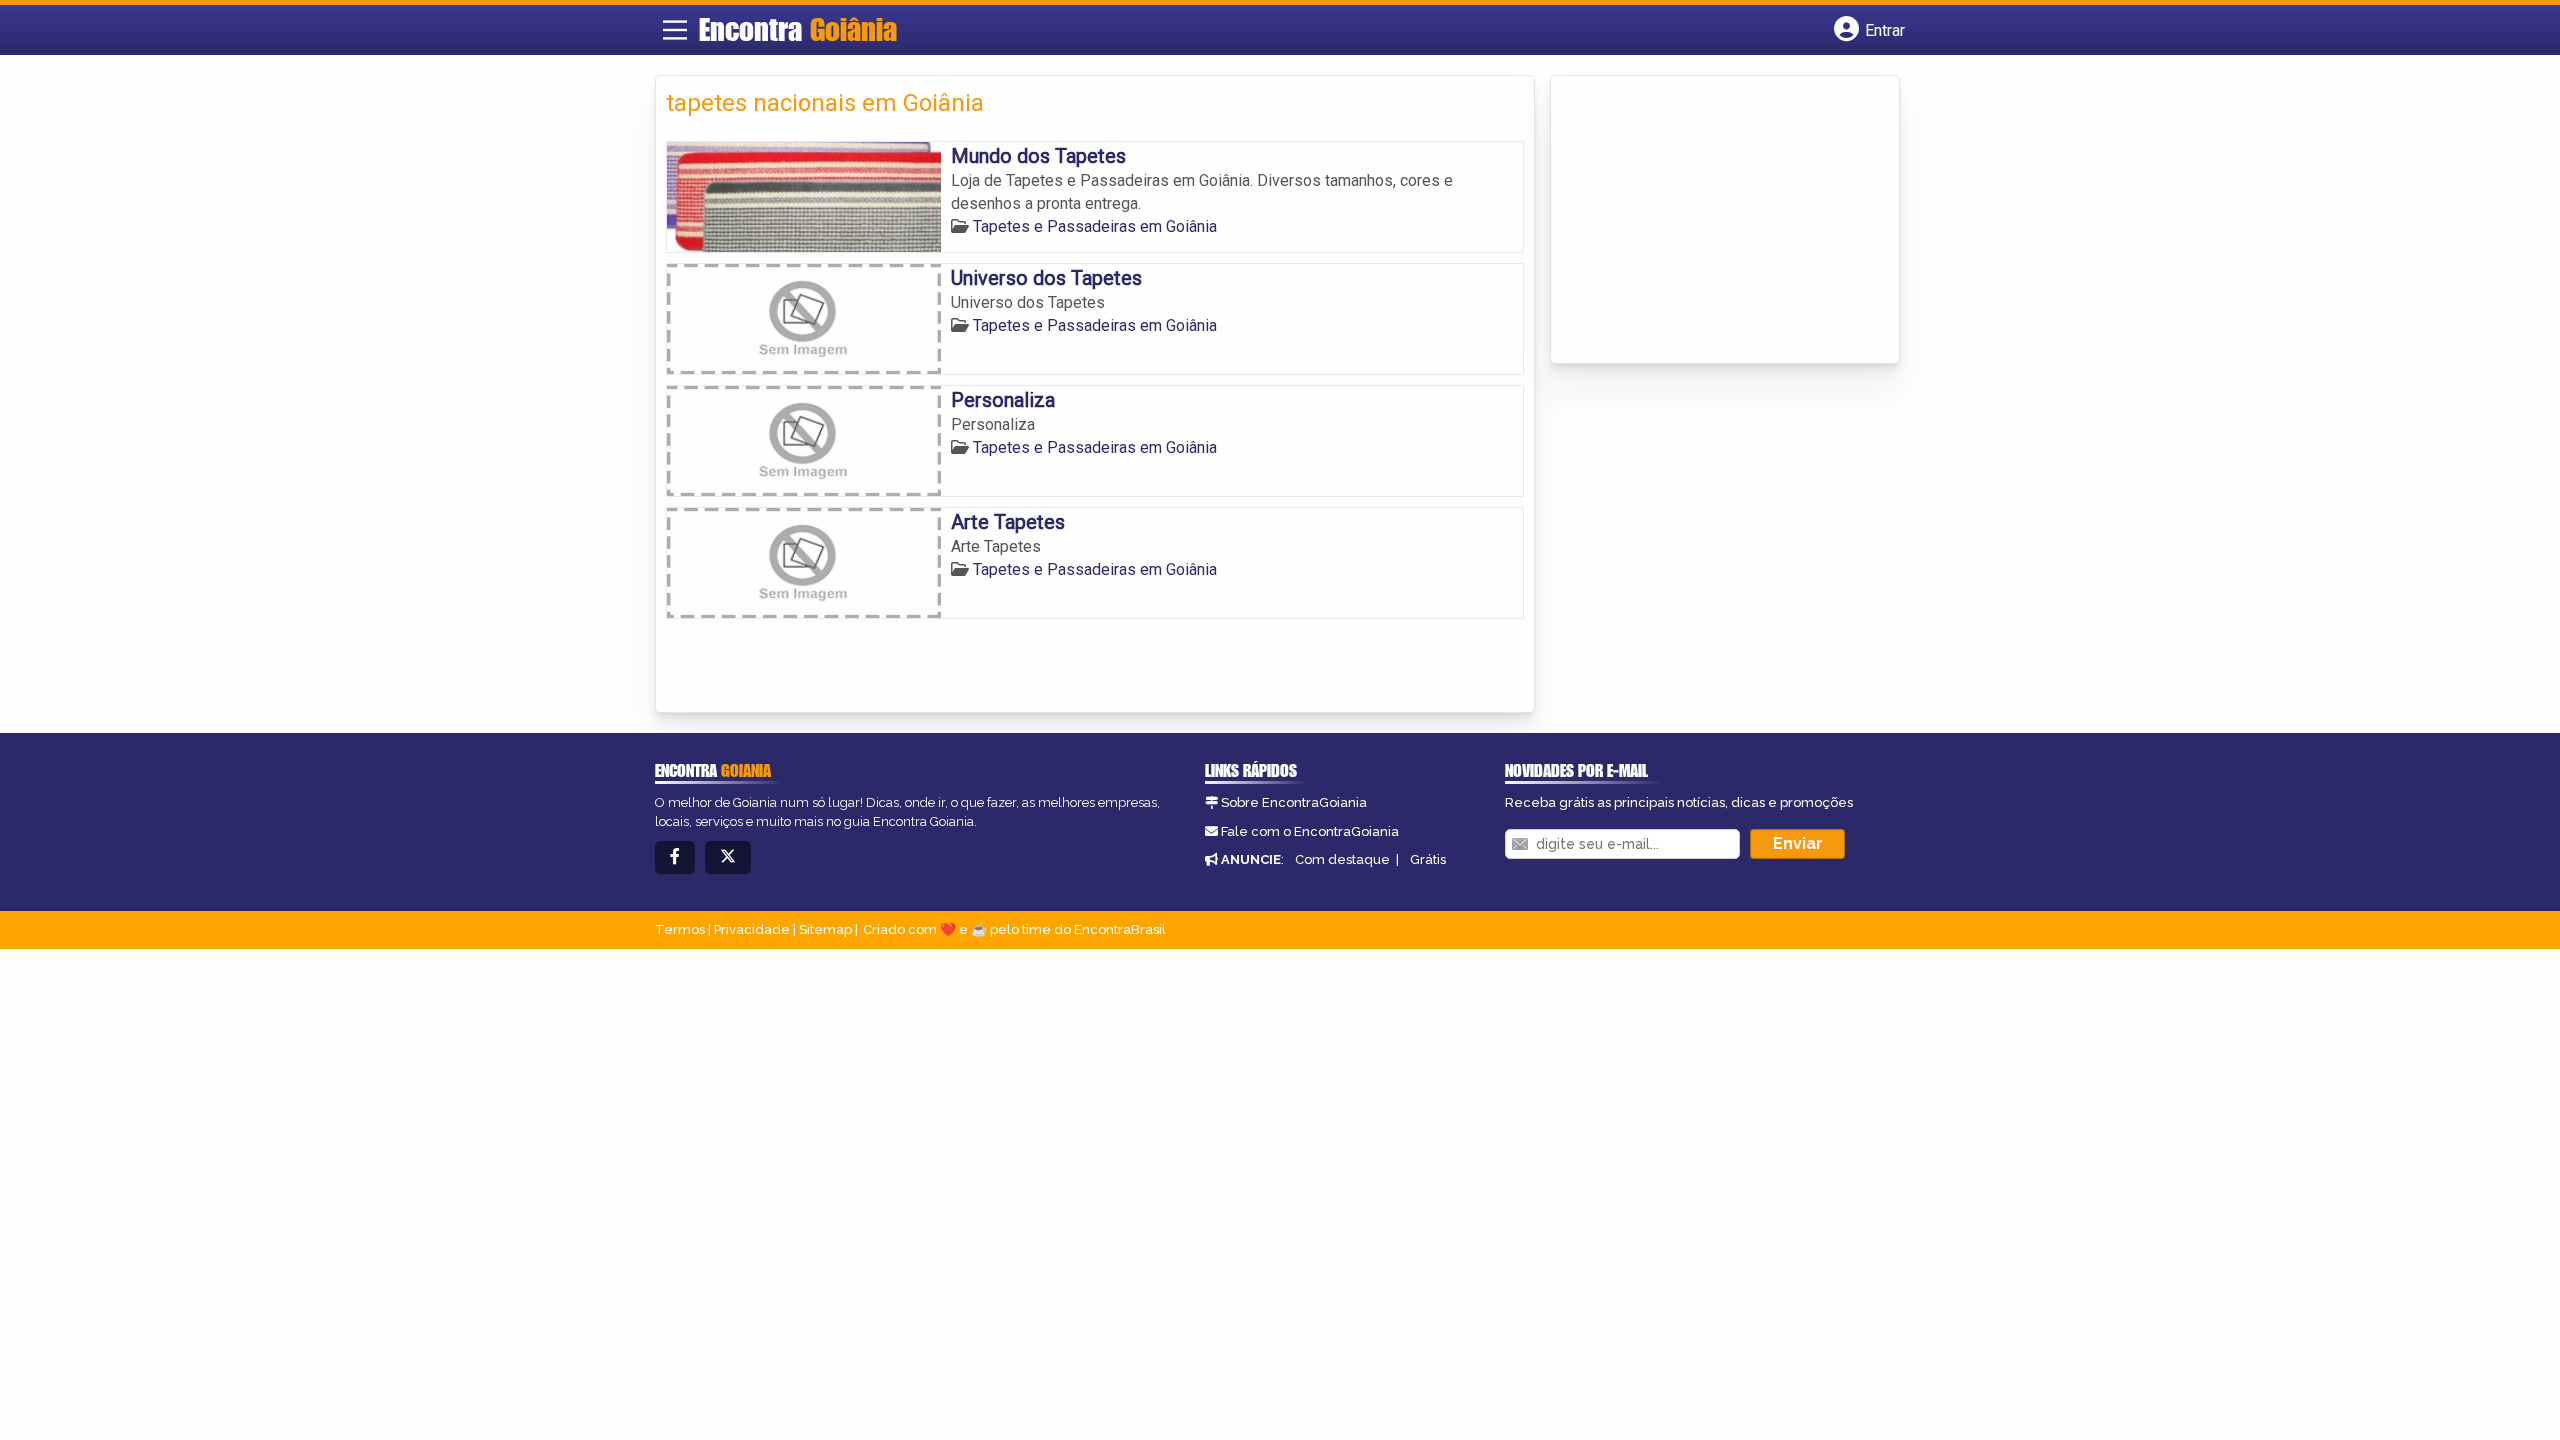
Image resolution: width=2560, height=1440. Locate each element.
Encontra (798, 29)
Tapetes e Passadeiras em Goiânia (1095, 226)
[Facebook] (675, 857)
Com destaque (1342, 859)
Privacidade (752, 929)
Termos (680, 929)
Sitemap (825, 929)
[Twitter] (728, 857)
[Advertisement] (1711, 221)
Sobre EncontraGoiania (1294, 802)
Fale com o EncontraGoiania (1310, 831)
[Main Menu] (675, 30)
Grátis (1428, 859)
